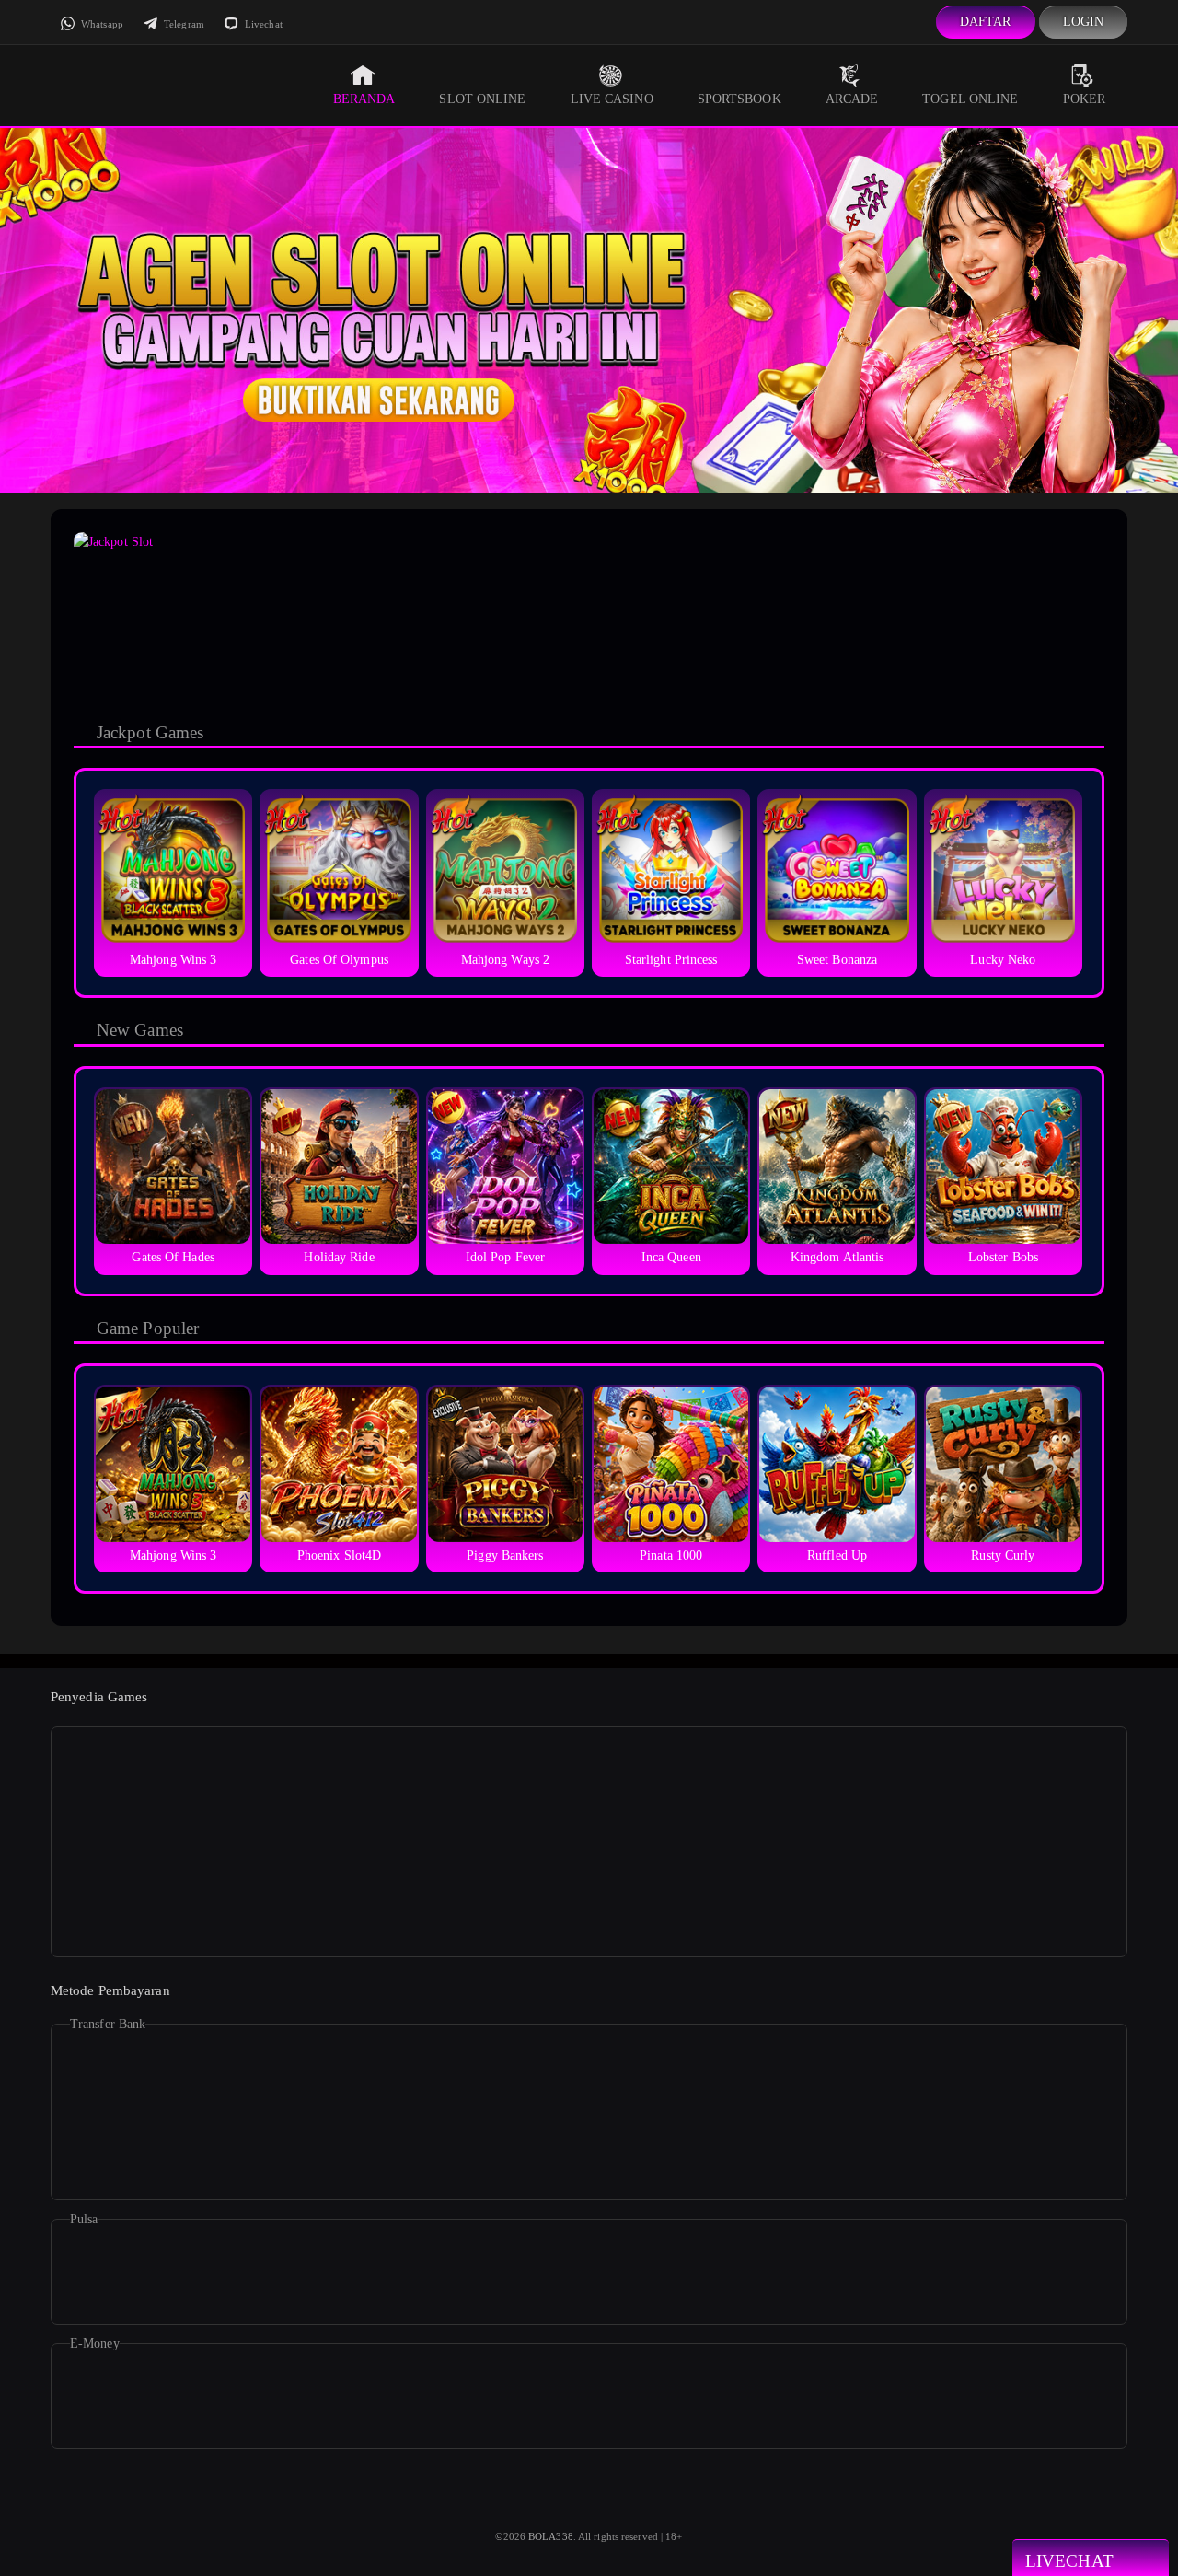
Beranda (364, 99)
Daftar (986, 22)
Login (1084, 22)
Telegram (183, 24)
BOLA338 (551, 2536)
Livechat (262, 24)
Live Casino (612, 99)
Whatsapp (101, 24)
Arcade (852, 99)
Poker (1085, 99)
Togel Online (970, 99)
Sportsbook (739, 99)
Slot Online (482, 99)
